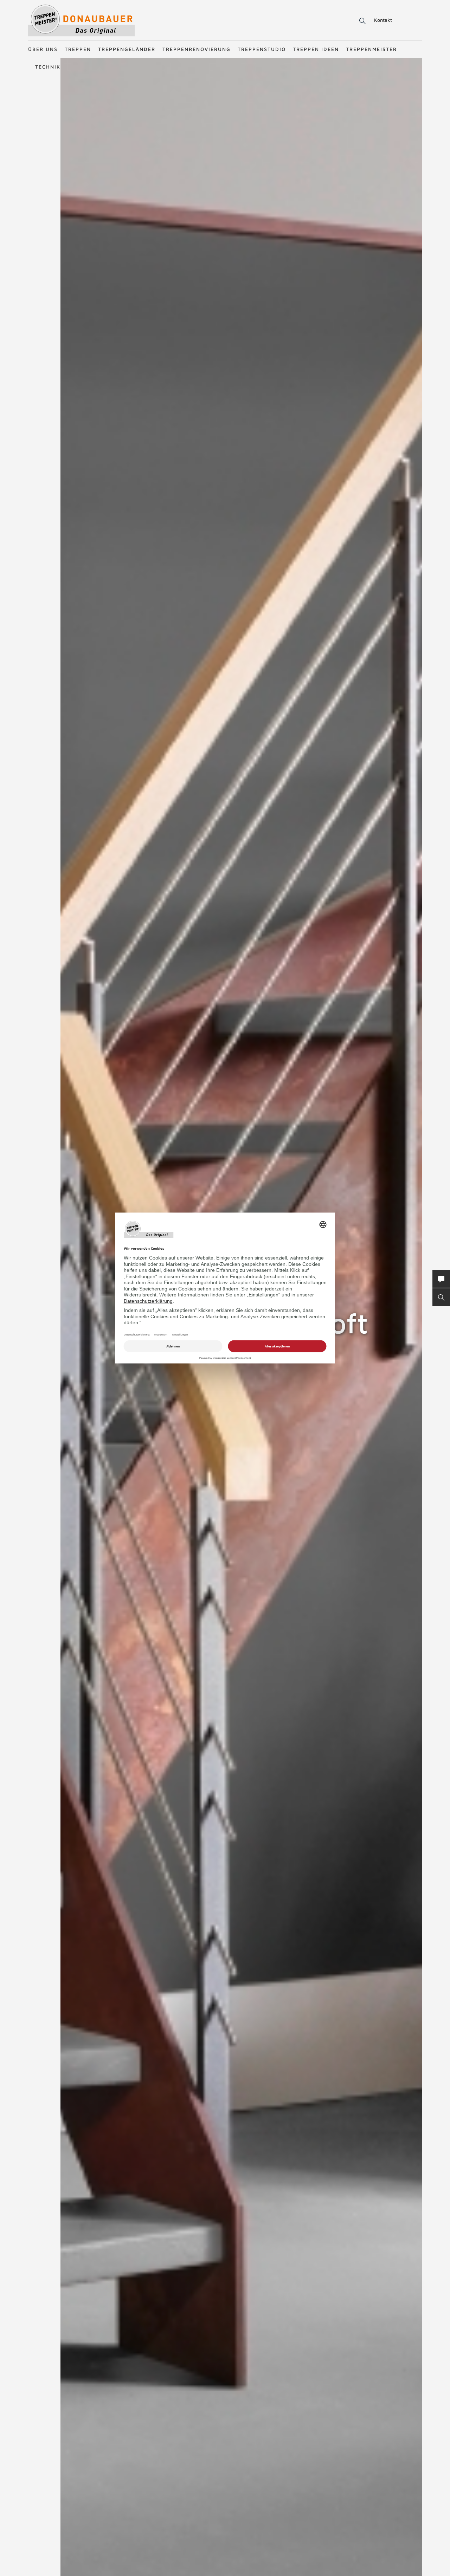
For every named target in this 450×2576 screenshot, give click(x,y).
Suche (361, 21)
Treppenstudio (262, 49)
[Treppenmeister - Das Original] (81, 21)
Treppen (78, 49)
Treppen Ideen (316, 49)
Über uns (43, 49)
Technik (48, 67)
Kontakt (383, 20)
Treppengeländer (127, 49)
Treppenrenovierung (197, 49)
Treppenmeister (371, 49)
